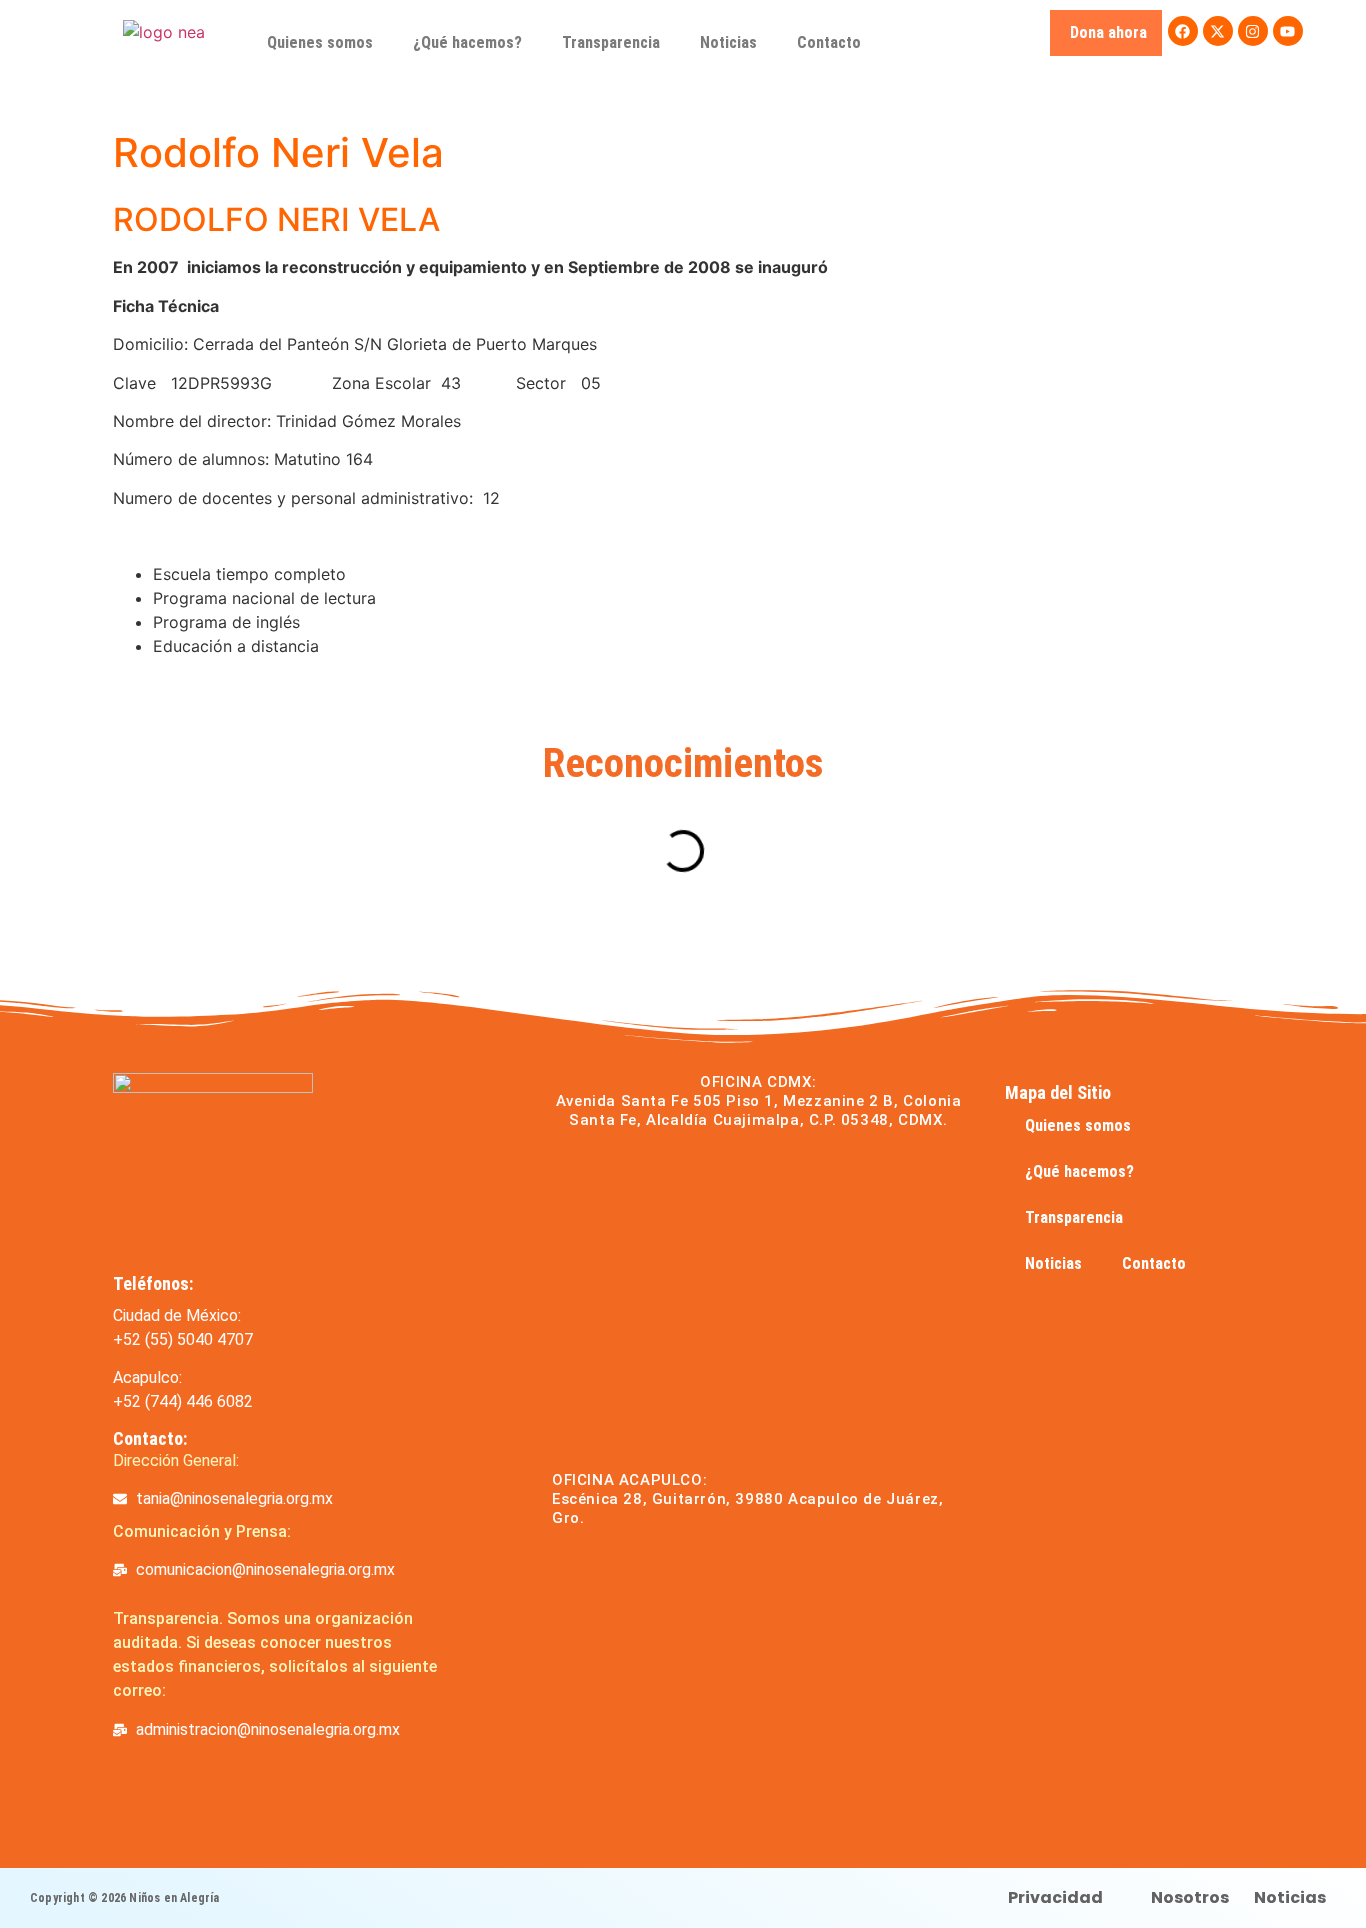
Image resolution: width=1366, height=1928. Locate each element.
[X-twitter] (1218, 31)
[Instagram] (1253, 31)
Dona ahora (1108, 32)
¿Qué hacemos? (467, 42)
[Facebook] (1183, 31)
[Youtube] (1288, 31)
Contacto (829, 42)
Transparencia (611, 42)
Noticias (728, 42)
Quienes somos (320, 42)
